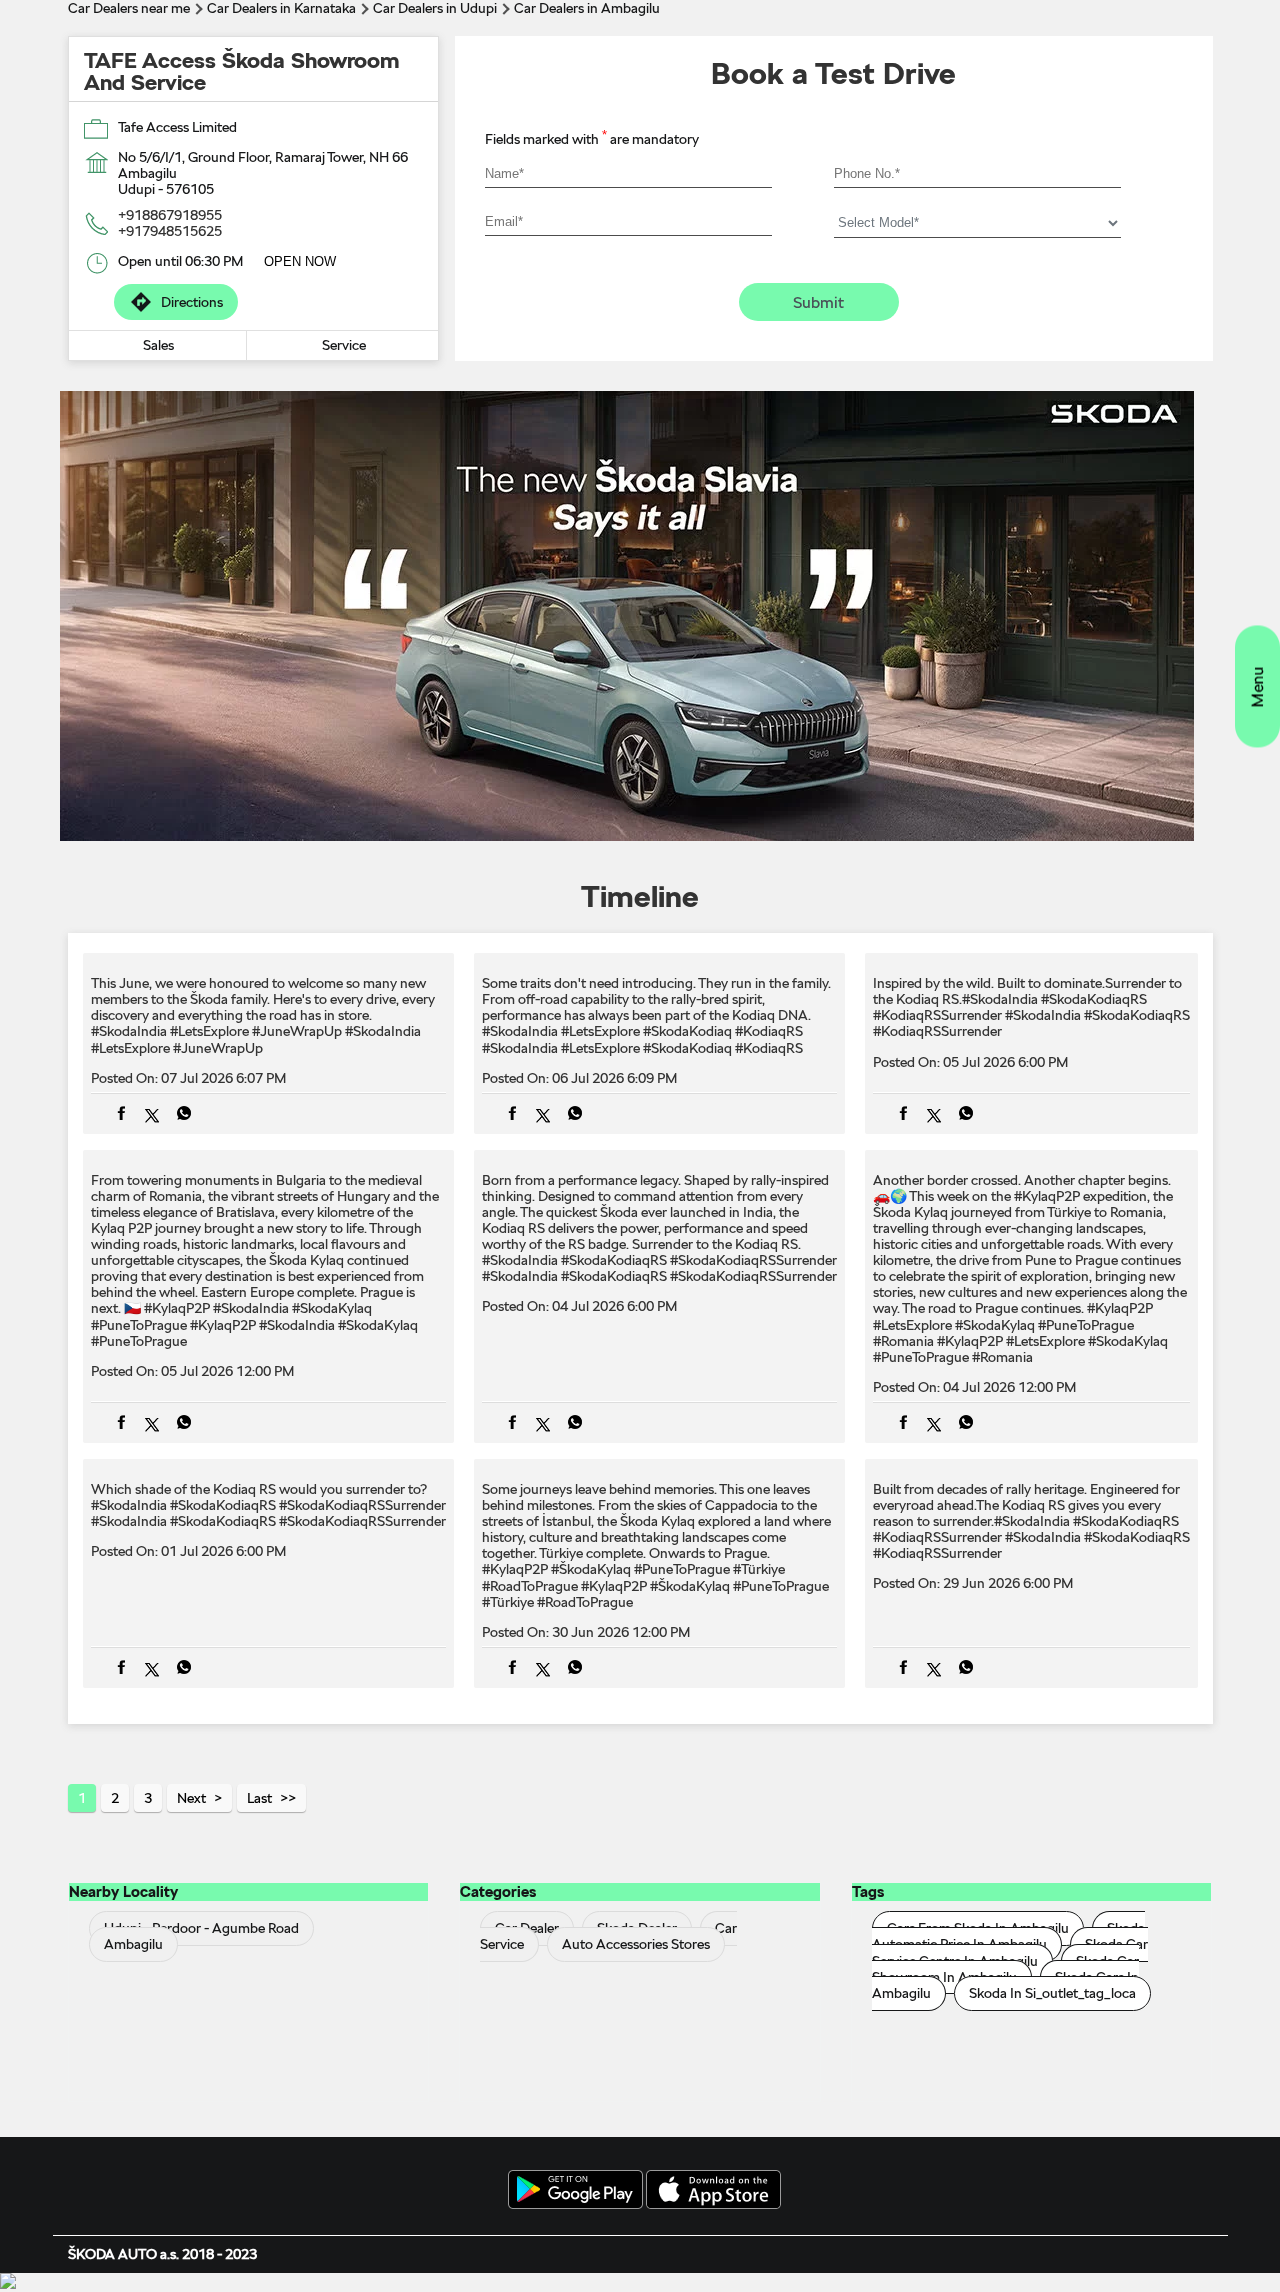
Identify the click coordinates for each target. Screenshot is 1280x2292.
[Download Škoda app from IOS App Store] (713, 2191)
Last (259, 1798)
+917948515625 (170, 231)
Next (191, 1798)
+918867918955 (170, 215)
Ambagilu (133, 1945)
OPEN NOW (300, 261)
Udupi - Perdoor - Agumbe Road (201, 1929)
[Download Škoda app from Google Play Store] (575, 2191)
